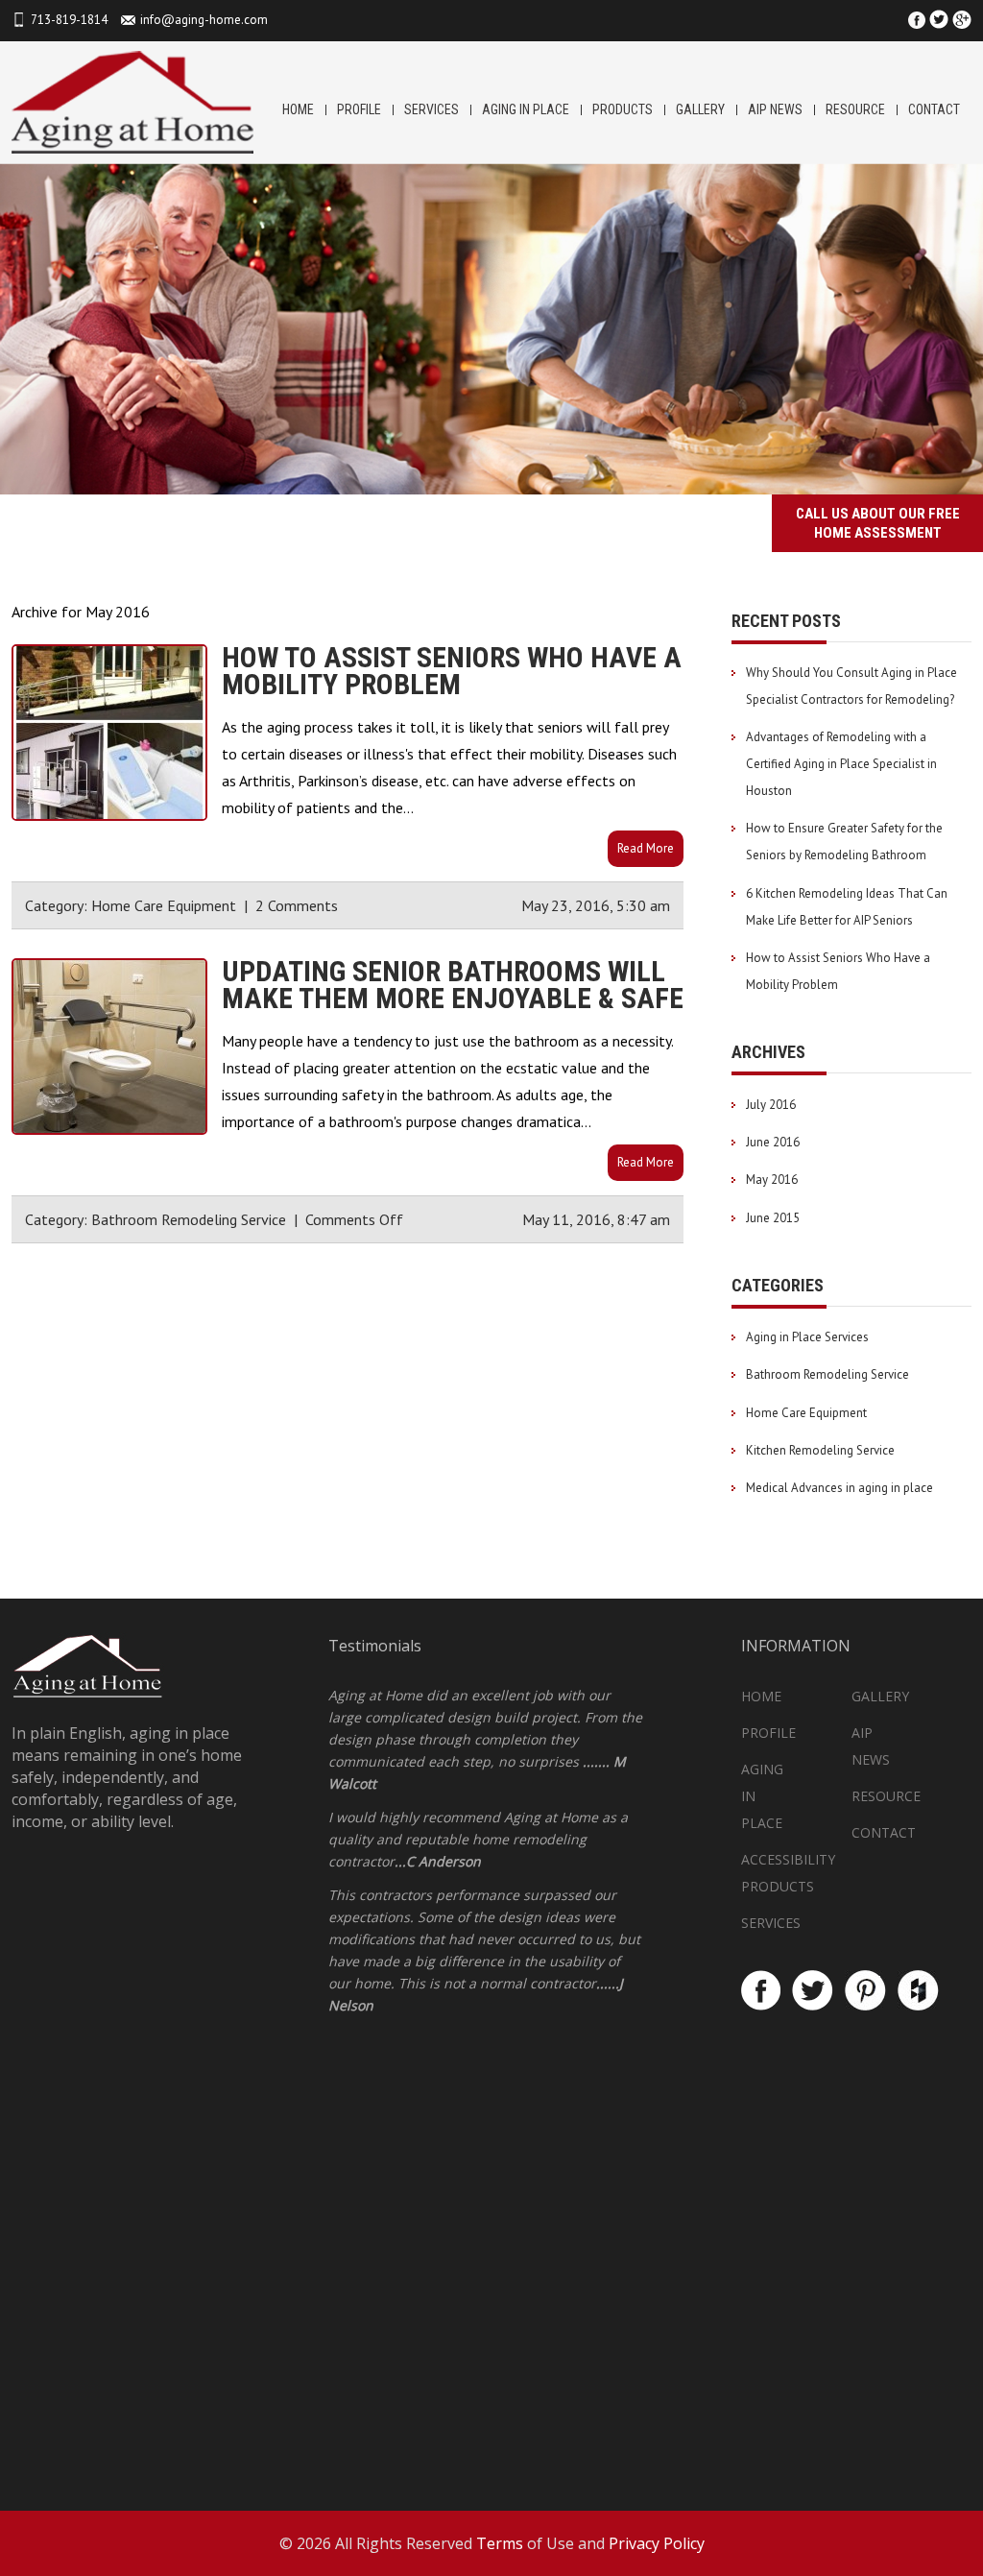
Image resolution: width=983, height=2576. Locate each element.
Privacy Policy (657, 2543)
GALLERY (700, 109)
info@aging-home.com (204, 20)
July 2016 (771, 1105)
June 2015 (773, 1218)
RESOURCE (855, 109)
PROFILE (359, 109)
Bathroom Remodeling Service (189, 1219)
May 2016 (772, 1180)
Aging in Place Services (807, 1337)
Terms (500, 2543)
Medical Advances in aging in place (839, 1488)
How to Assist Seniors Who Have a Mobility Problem (452, 671)
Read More (646, 848)
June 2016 (773, 1142)
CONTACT (934, 109)
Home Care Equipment (164, 905)
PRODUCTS (623, 109)
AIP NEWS (775, 109)
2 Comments (297, 905)
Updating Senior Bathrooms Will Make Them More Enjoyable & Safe (453, 985)
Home (298, 109)
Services (432, 109)
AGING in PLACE (526, 109)
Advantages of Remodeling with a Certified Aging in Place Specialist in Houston (841, 764)
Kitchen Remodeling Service (820, 1450)
